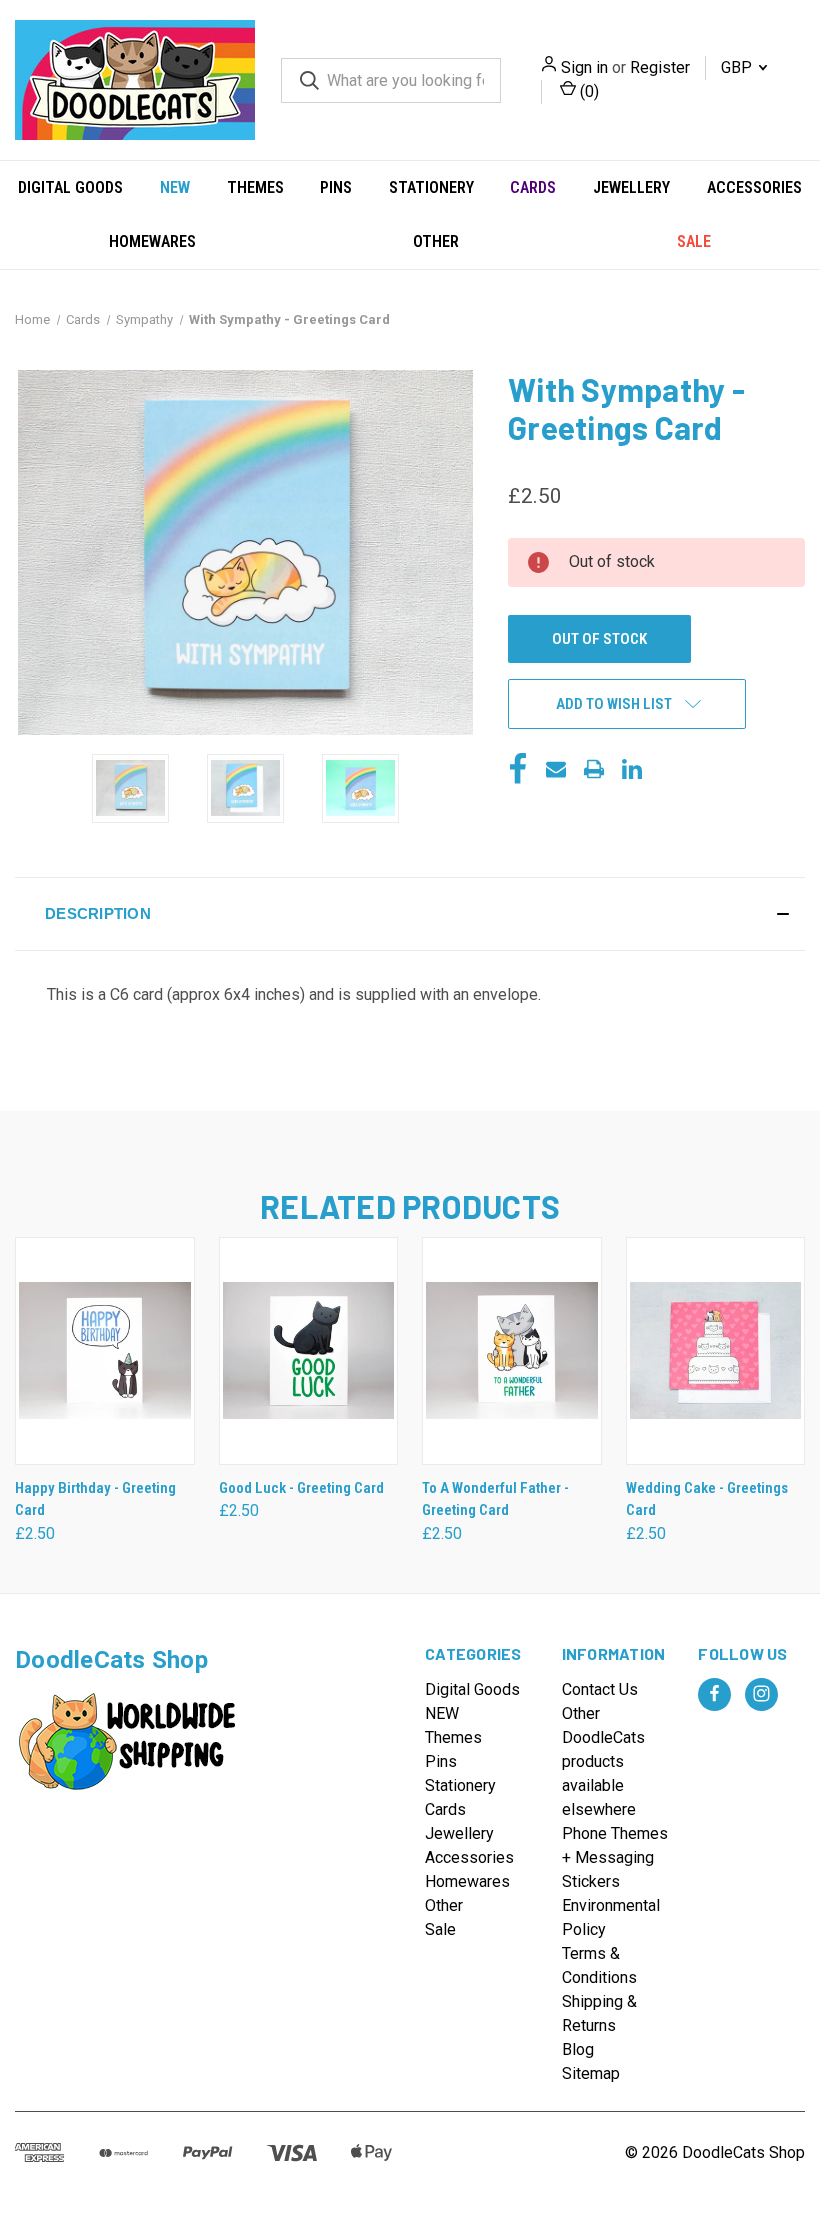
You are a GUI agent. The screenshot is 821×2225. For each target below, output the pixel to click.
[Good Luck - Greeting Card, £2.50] (309, 1351)
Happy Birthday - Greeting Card (95, 1499)
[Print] (594, 769)
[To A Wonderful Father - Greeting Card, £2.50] (512, 1351)
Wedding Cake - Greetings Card (707, 1499)
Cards (533, 187)
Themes (255, 187)
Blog (578, 2049)
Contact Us (600, 1689)
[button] (410, 914)
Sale (694, 241)
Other (436, 241)
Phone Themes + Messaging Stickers (615, 1857)
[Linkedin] (632, 769)
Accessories (754, 187)
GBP (738, 67)
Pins (336, 187)
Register (660, 67)
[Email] (556, 769)
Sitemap (591, 2073)
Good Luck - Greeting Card (301, 1488)
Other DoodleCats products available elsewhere (603, 1761)
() (587, 91)
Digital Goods (70, 187)
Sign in (584, 67)
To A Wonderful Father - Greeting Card (495, 1499)
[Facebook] (518, 769)
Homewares (152, 241)
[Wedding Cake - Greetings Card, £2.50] (716, 1351)
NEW (175, 187)
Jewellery (631, 187)
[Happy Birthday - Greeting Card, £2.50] (105, 1351)
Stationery (431, 187)
